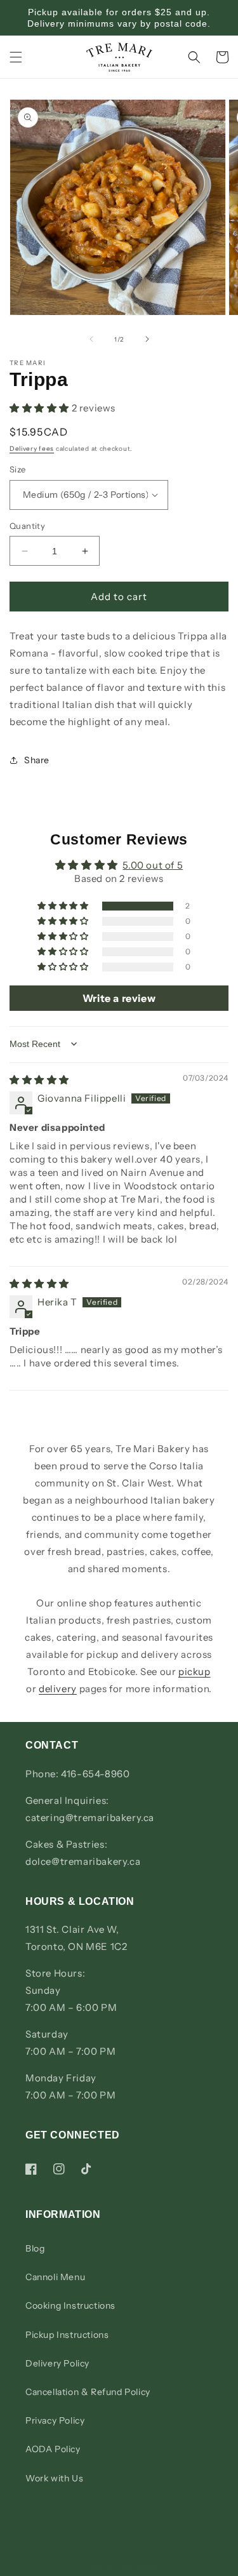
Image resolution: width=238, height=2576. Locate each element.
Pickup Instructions (67, 2335)
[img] (39, 1080)
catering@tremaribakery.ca (90, 1818)
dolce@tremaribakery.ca (83, 1861)
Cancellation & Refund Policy (88, 2392)
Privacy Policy (55, 2420)
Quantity (27, 526)
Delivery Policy (57, 2363)
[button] (16, 57)
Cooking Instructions (70, 2306)
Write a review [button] (119, 998)
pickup (195, 1672)
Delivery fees (32, 449)
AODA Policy (53, 2449)
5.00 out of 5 (153, 865)
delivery (58, 1689)
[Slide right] (147, 339)
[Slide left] (91, 339)
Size (18, 469)
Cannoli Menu (55, 2277)
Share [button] (37, 760)
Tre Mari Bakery (134, 2566)
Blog (35, 2248)
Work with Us (54, 2478)
